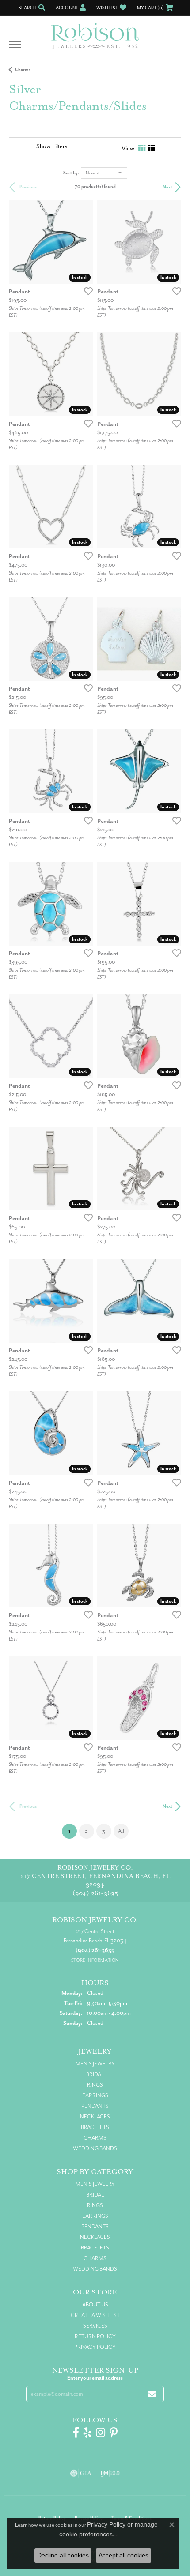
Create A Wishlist (95, 2315)
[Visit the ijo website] (110, 2473)
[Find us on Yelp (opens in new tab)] (87, 2433)
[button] (31, 8)
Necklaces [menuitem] (95, 2117)
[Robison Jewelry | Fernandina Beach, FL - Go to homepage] (95, 33)
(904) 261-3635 (95, 1893)
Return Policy (95, 2336)
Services (95, 2326)
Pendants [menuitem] (95, 2106)
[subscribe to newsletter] (152, 2394)
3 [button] (104, 1831)
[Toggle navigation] (15, 49)
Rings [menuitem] (95, 2085)
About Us (95, 2305)
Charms (23, 69)
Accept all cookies (123, 2555)
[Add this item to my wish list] (86, 291)
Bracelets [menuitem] (95, 2127)
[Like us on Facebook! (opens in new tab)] (76, 2433)
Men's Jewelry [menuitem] (95, 2064)
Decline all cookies (63, 2555)
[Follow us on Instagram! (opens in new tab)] (101, 2433)
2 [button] (86, 1831)
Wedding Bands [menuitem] (95, 2148)
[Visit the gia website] (81, 2473)
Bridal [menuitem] (95, 2074)
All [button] (121, 1831)
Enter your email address (95, 2378)
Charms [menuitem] (95, 2138)
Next (167, 187)
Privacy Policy (95, 2347)
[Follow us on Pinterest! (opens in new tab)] (114, 2433)
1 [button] (73, 1831)
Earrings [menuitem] (95, 2095)
